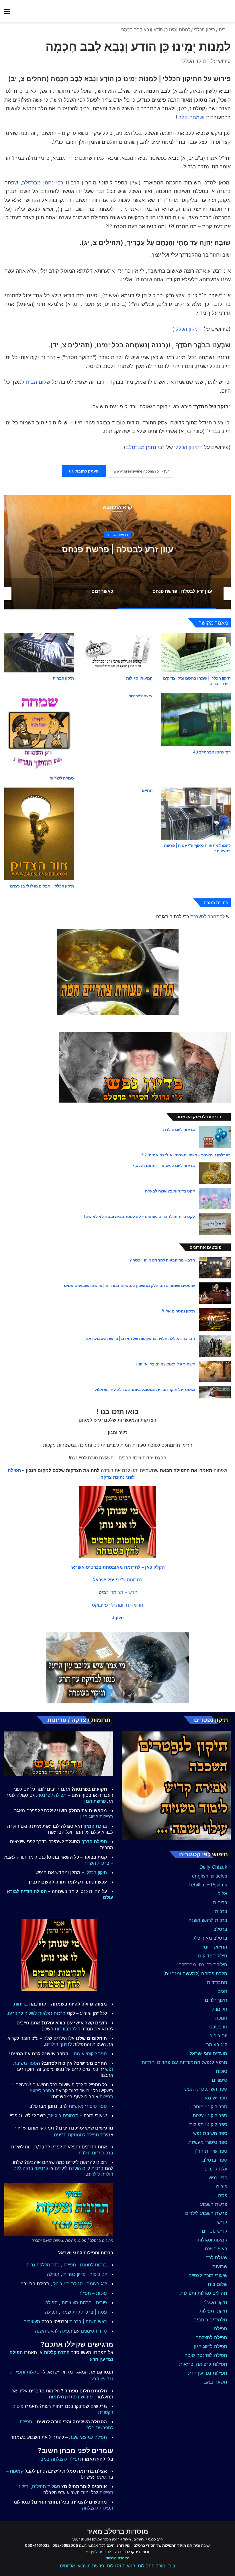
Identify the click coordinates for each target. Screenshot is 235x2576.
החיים (147, 790)
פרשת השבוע (214, 2204)
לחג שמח (71, 2312)
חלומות (220, 2009)
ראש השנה (216, 2249)
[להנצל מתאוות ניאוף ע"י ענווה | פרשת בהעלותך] (196, 814)
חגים (222, 1991)
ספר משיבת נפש (210, 2133)
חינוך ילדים (216, 2000)
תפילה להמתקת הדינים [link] (76, 2135)
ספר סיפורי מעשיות (208, 2142)
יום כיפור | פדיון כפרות (85, 2274)
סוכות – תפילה (93, 2293)
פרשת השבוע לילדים (206, 2213)
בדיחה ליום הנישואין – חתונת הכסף (164, 1165)
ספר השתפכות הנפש (206, 2089)
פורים (222, 2187)
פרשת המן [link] (95, 1801)
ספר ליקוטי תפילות (208, 2124)
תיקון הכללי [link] (96, 1872)
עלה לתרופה (214, 2169)
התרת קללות (57, 2352)
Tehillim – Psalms (208, 1885)
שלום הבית (38, 382)
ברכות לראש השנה (208, 1920)
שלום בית (218, 2284)
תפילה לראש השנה (54, 2331)
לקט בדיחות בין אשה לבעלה (170, 1191)
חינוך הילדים (57, 2044)
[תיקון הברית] (39, 653)
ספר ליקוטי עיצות (210, 2115)
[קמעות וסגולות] (117, 653)
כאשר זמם (117, 549)
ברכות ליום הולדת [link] (96, 2153)
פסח (223, 2195)
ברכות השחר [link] (97, 1863)
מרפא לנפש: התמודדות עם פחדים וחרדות (184, 2062)
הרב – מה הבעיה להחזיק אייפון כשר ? (162, 1260)
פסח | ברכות (94, 2312)
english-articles (210, 1876)
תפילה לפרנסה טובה (206, 2355)
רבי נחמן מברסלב (43, 183)
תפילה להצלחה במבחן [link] (59, 2459)
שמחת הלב (191, 117)
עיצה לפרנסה (140, 696)
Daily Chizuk (213, 1867)
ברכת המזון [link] (95, 1826)
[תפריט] (7, 13)
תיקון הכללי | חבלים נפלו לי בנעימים (42, 886)
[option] (117, 552)
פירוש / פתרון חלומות (71, 2397)
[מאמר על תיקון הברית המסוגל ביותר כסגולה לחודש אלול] (215, 1392)
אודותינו (67, 2566)
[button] (118, 1567)
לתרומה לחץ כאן (98, 2552)
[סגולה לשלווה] (39, 733)
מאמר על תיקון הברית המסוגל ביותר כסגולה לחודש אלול (145, 1389)
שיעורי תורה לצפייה (208, 2275)
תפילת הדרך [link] (94, 1841)
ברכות (221, 1911)
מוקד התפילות (152, 2566)
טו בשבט (218, 2027)
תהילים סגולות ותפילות (204, 2293)
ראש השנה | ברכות (88, 2321)
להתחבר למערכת (207, 916)
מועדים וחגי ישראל (208, 2053)
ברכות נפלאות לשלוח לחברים (37, 2013)
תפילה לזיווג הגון (211, 2346)
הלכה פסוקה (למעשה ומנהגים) (195, 1973)
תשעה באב (216, 2382)
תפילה (221, 2329)
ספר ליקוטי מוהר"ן (209, 2107)
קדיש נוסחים (215, 2231)
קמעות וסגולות (139, 678)
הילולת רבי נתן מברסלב (203, 1965)
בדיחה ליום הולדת (179, 1129)
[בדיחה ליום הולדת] (215, 1137)
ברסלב (220, 1929)
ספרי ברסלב (215, 2160)
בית (223, 29)
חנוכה (221, 2018)
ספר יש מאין (215, 2098)
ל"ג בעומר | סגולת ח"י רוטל (80, 2284)
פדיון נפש (218, 2178)
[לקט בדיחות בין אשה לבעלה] (215, 1199)
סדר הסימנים (94, 2331)
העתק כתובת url (84, 471)
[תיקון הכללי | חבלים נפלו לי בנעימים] (39, 834)
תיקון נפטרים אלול (179, 1311)
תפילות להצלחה (98, 2508)
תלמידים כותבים (210, 2320)
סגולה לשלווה (62, 778)
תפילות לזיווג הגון (97, 1817)
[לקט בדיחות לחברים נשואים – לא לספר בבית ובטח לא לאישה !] (215, 1224)
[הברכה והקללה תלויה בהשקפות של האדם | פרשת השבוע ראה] (215, 1346)
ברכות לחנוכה (93, 2265)
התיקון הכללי (188, 329)
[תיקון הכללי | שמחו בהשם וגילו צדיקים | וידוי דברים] (196, 653)
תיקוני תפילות (213, 2311)
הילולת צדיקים (213, 1956)
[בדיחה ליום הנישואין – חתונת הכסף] (215, 1173)
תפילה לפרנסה (52, 1795)
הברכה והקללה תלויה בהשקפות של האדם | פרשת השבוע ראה (140, 1338)
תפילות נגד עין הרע (208, 2373)
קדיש (222, 2222)
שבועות (220, 2266)
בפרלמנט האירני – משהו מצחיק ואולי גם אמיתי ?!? (186, 1155)
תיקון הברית (63, 678)
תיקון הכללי (204, 29)
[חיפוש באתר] (228, 13)
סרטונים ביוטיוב (63, 2115)
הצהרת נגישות (117, 2558)
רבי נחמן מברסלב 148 (211, 752)
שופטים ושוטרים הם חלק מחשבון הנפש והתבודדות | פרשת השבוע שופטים (129, 1285)
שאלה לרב (217, 2258)
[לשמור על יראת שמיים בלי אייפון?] (215, 1372)
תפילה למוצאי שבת (88, 2437)
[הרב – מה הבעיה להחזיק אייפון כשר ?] (215, 1268)
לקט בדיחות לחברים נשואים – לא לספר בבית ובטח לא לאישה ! (139, 1216)
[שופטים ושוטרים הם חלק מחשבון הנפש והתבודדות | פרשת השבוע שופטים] (215, 1293)
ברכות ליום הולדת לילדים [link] (79, 2168)
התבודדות (217, 1982)
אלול (223, 1894)
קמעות (17, 2471)
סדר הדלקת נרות (43, 2265)
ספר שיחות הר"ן (211, 2151)
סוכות (222, 2071)
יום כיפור (219, 2036)
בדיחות (220, 1902)
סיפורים (220, 2080)
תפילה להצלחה (211, 2337)
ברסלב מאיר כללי (209, 1938)
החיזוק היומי (215, 1947)
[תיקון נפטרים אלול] (215, 1320)
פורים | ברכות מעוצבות (84, 2303)
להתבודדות (66, 2029)
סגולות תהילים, (46, 2486)
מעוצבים (32, 2321)
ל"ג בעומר (217, 2044)
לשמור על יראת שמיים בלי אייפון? (165, 1364)
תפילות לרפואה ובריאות (203, 2364)
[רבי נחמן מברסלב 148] (196, 720)
